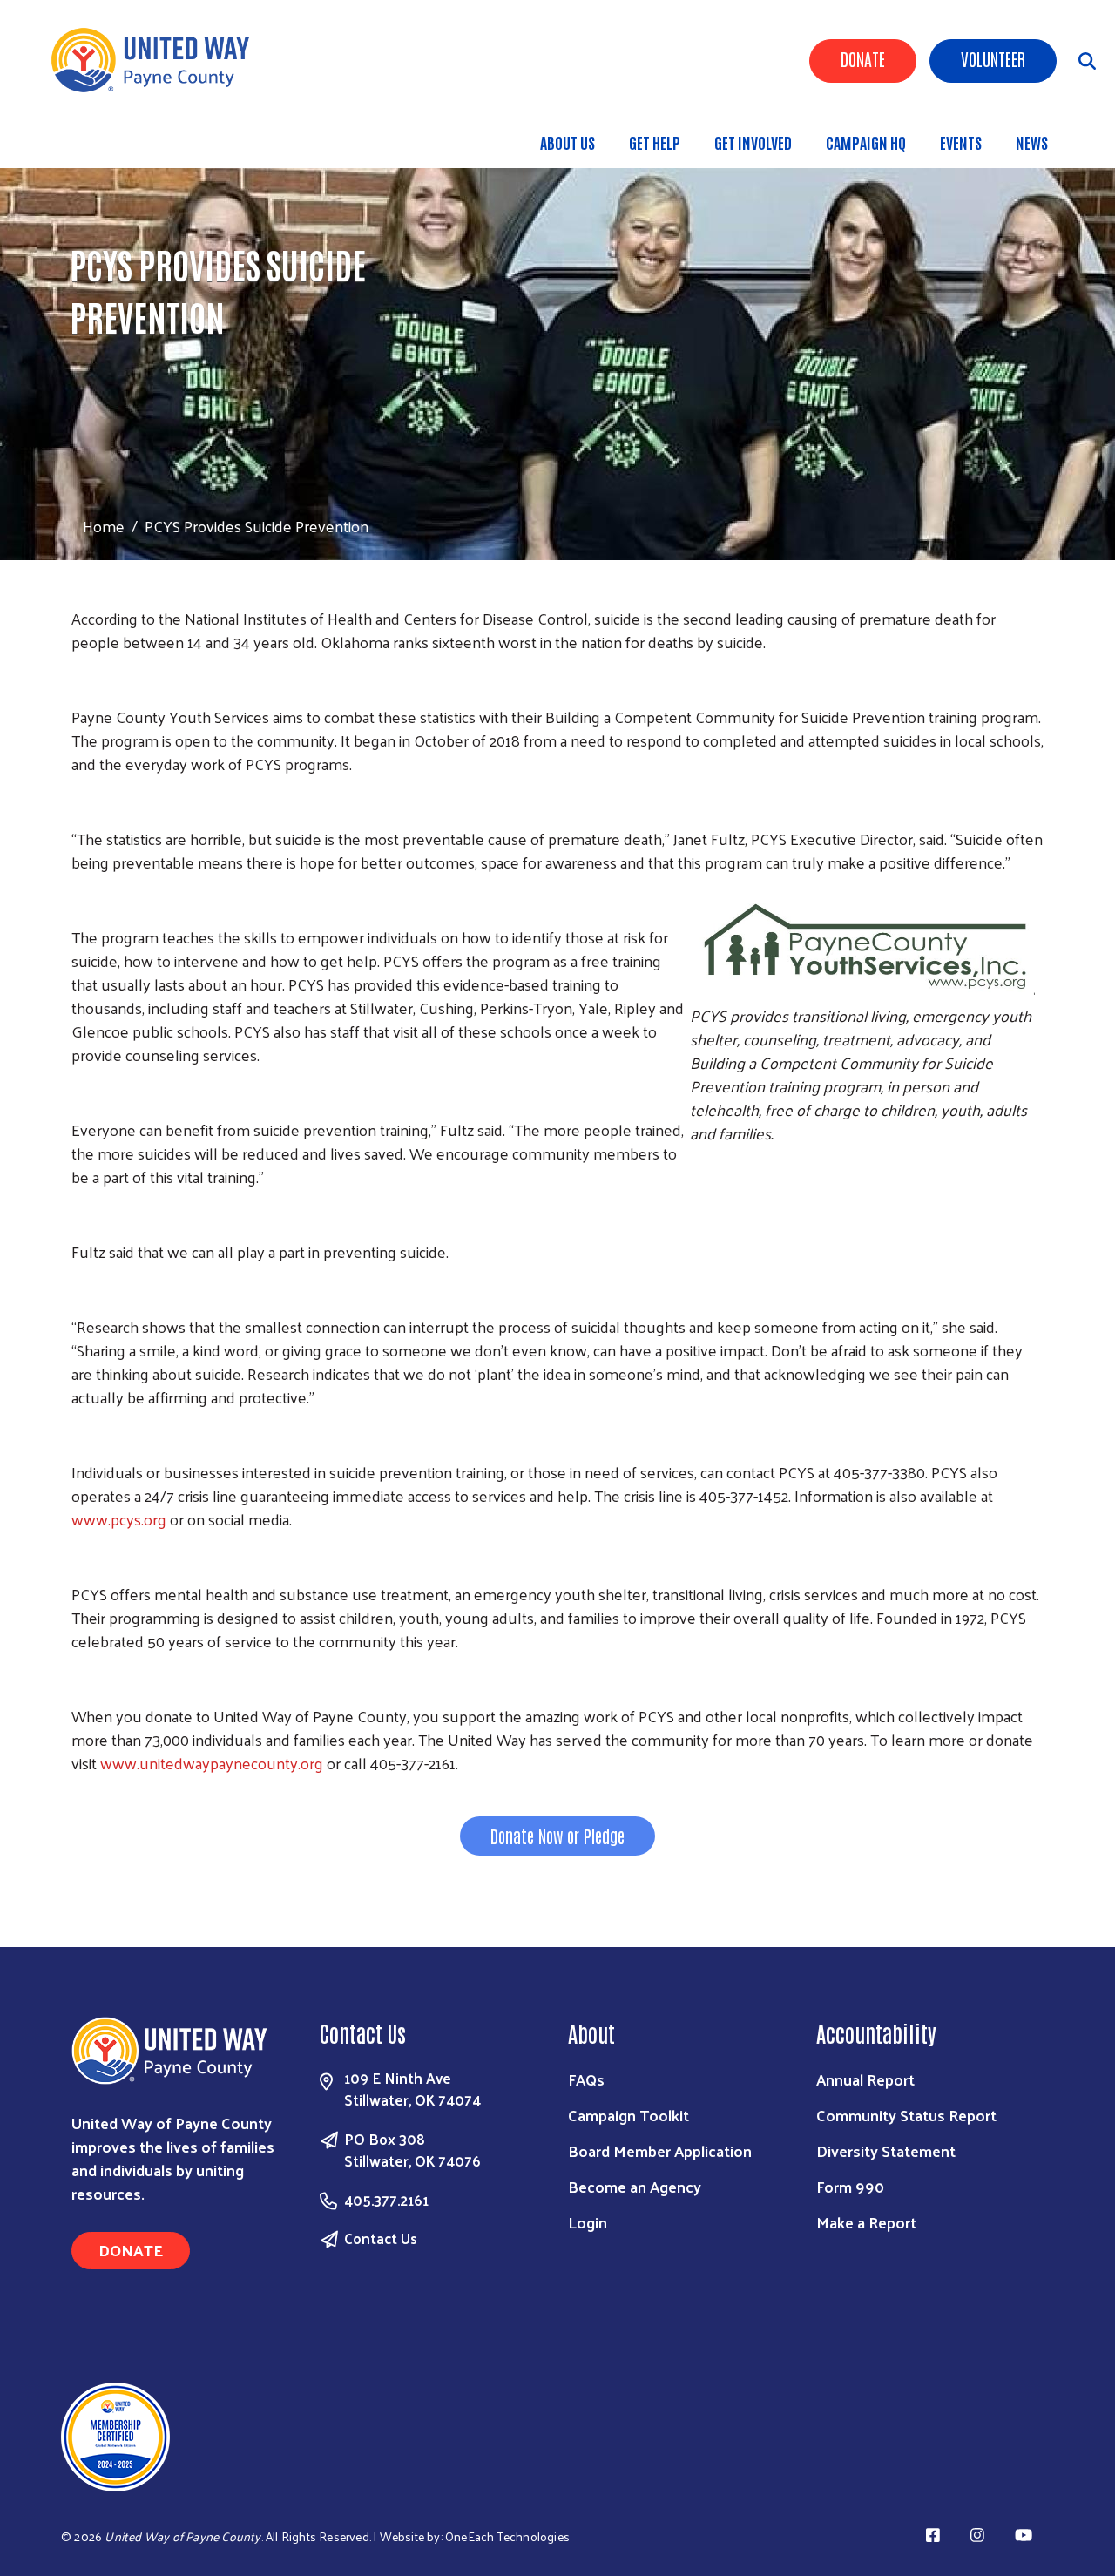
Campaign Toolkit (628, 2115)
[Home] (157, 60)
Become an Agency (635, 2186)
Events (961, 142)
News (1032, 142)
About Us (568, 142)
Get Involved (753, 142)
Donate (863, 58)
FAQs (586, 2079)
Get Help (655, 142)
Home (104, 526)
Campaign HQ (866, 142)
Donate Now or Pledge (557, 1836)
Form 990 (850, 2186)
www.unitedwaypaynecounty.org (212, 1763)
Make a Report (866, 2222)
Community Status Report (906, 2115)
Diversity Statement (886, 2150)
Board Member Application (660, 2150)
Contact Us (381, 2238)
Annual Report (865, 2079)
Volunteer (993, 58)
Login (588, 2222)
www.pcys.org (119, 1519)
